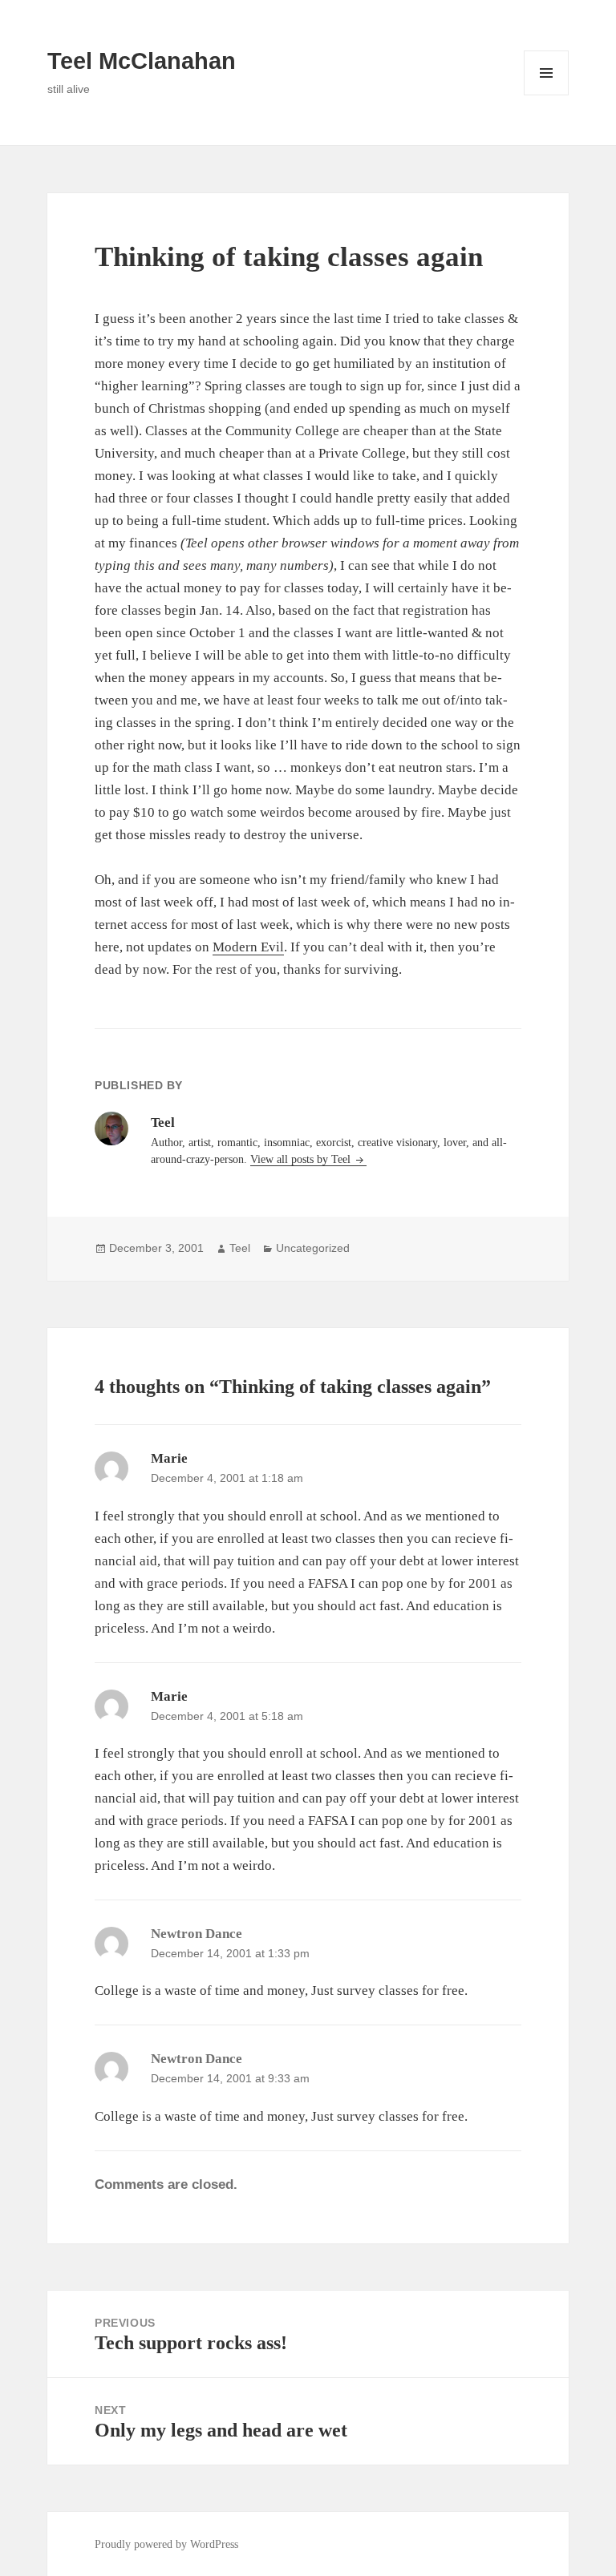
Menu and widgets (547, 95)
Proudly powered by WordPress (166, 2544)
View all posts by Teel (302, 1159)
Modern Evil (248, 947)
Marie (169, 1458)
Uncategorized (313, 1248)
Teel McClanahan (142, 61)
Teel (240, 1248)
